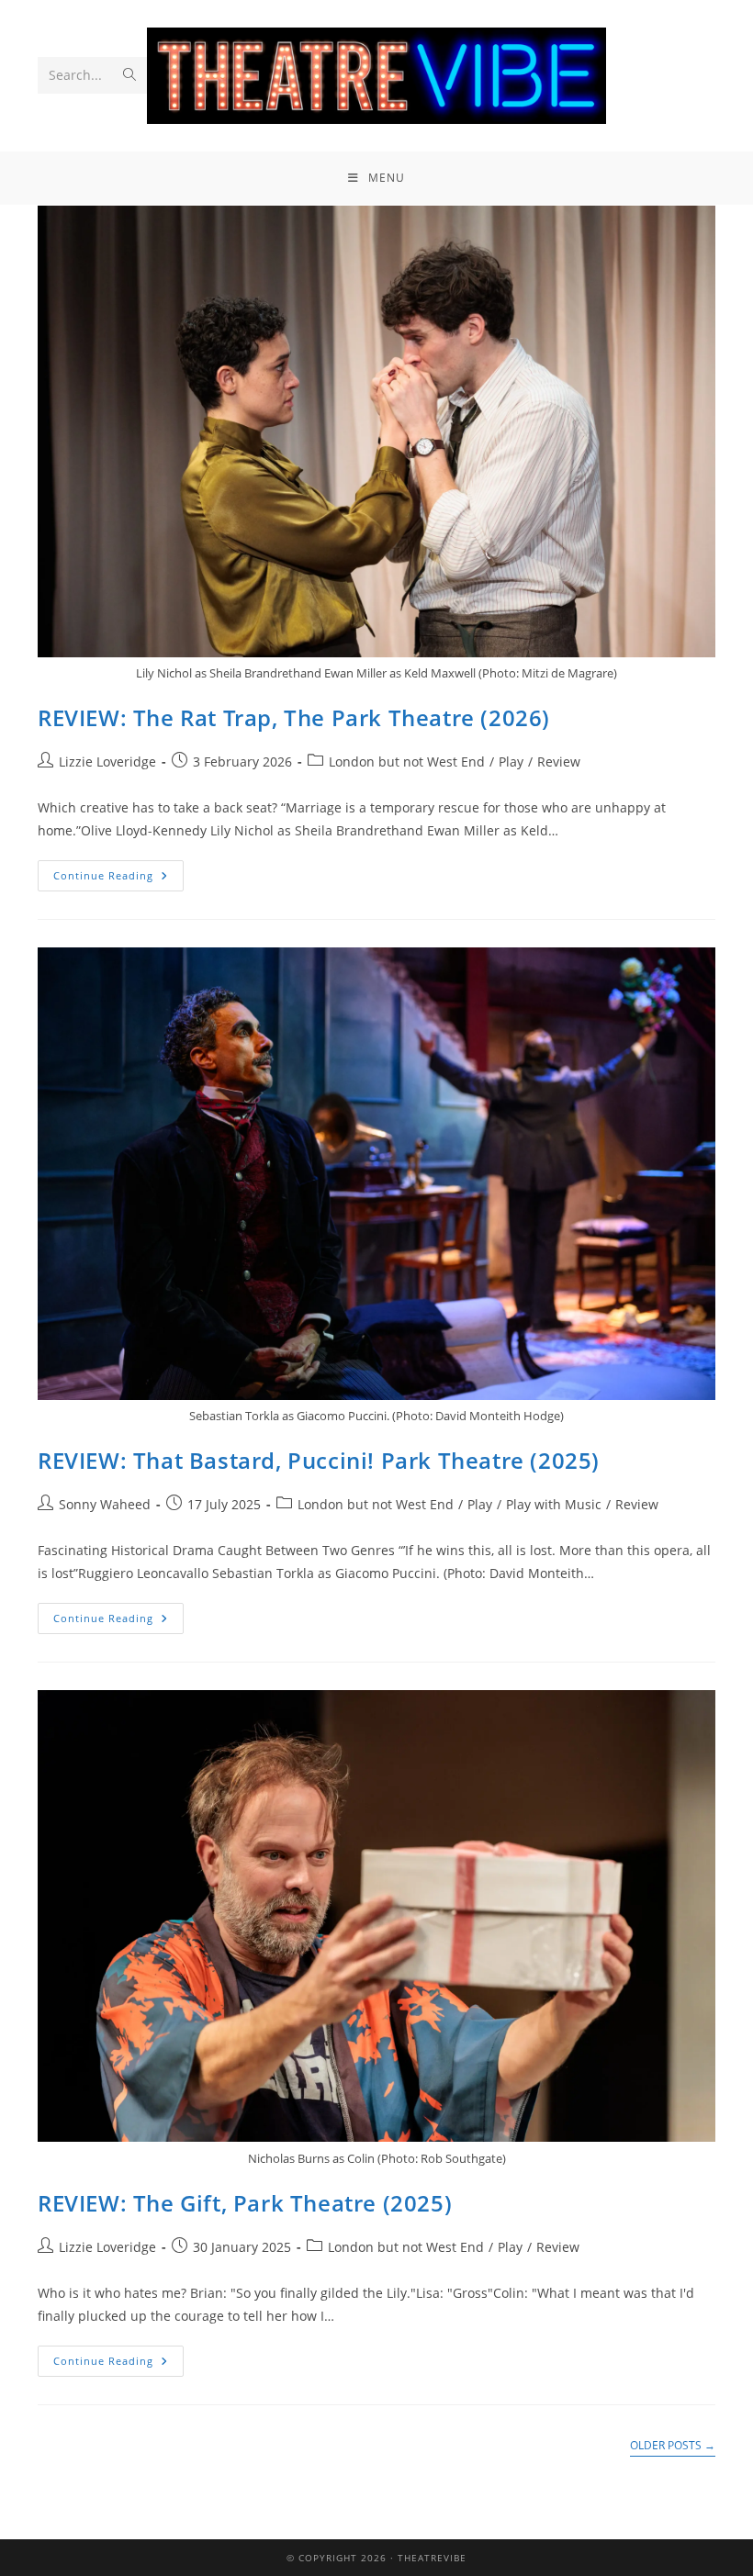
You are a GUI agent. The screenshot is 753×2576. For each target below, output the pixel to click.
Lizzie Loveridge (107, 762)
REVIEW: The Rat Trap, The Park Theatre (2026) (294, 717)
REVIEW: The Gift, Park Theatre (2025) (245, 2203)
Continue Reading (118, 871)
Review (559, 762)
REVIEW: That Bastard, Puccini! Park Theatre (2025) (319, 1460)
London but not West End (407, 762)
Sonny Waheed (105, 1504)
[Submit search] (129, 75)
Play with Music (554, 1504)
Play (511, 762)
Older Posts (673, 2446)
